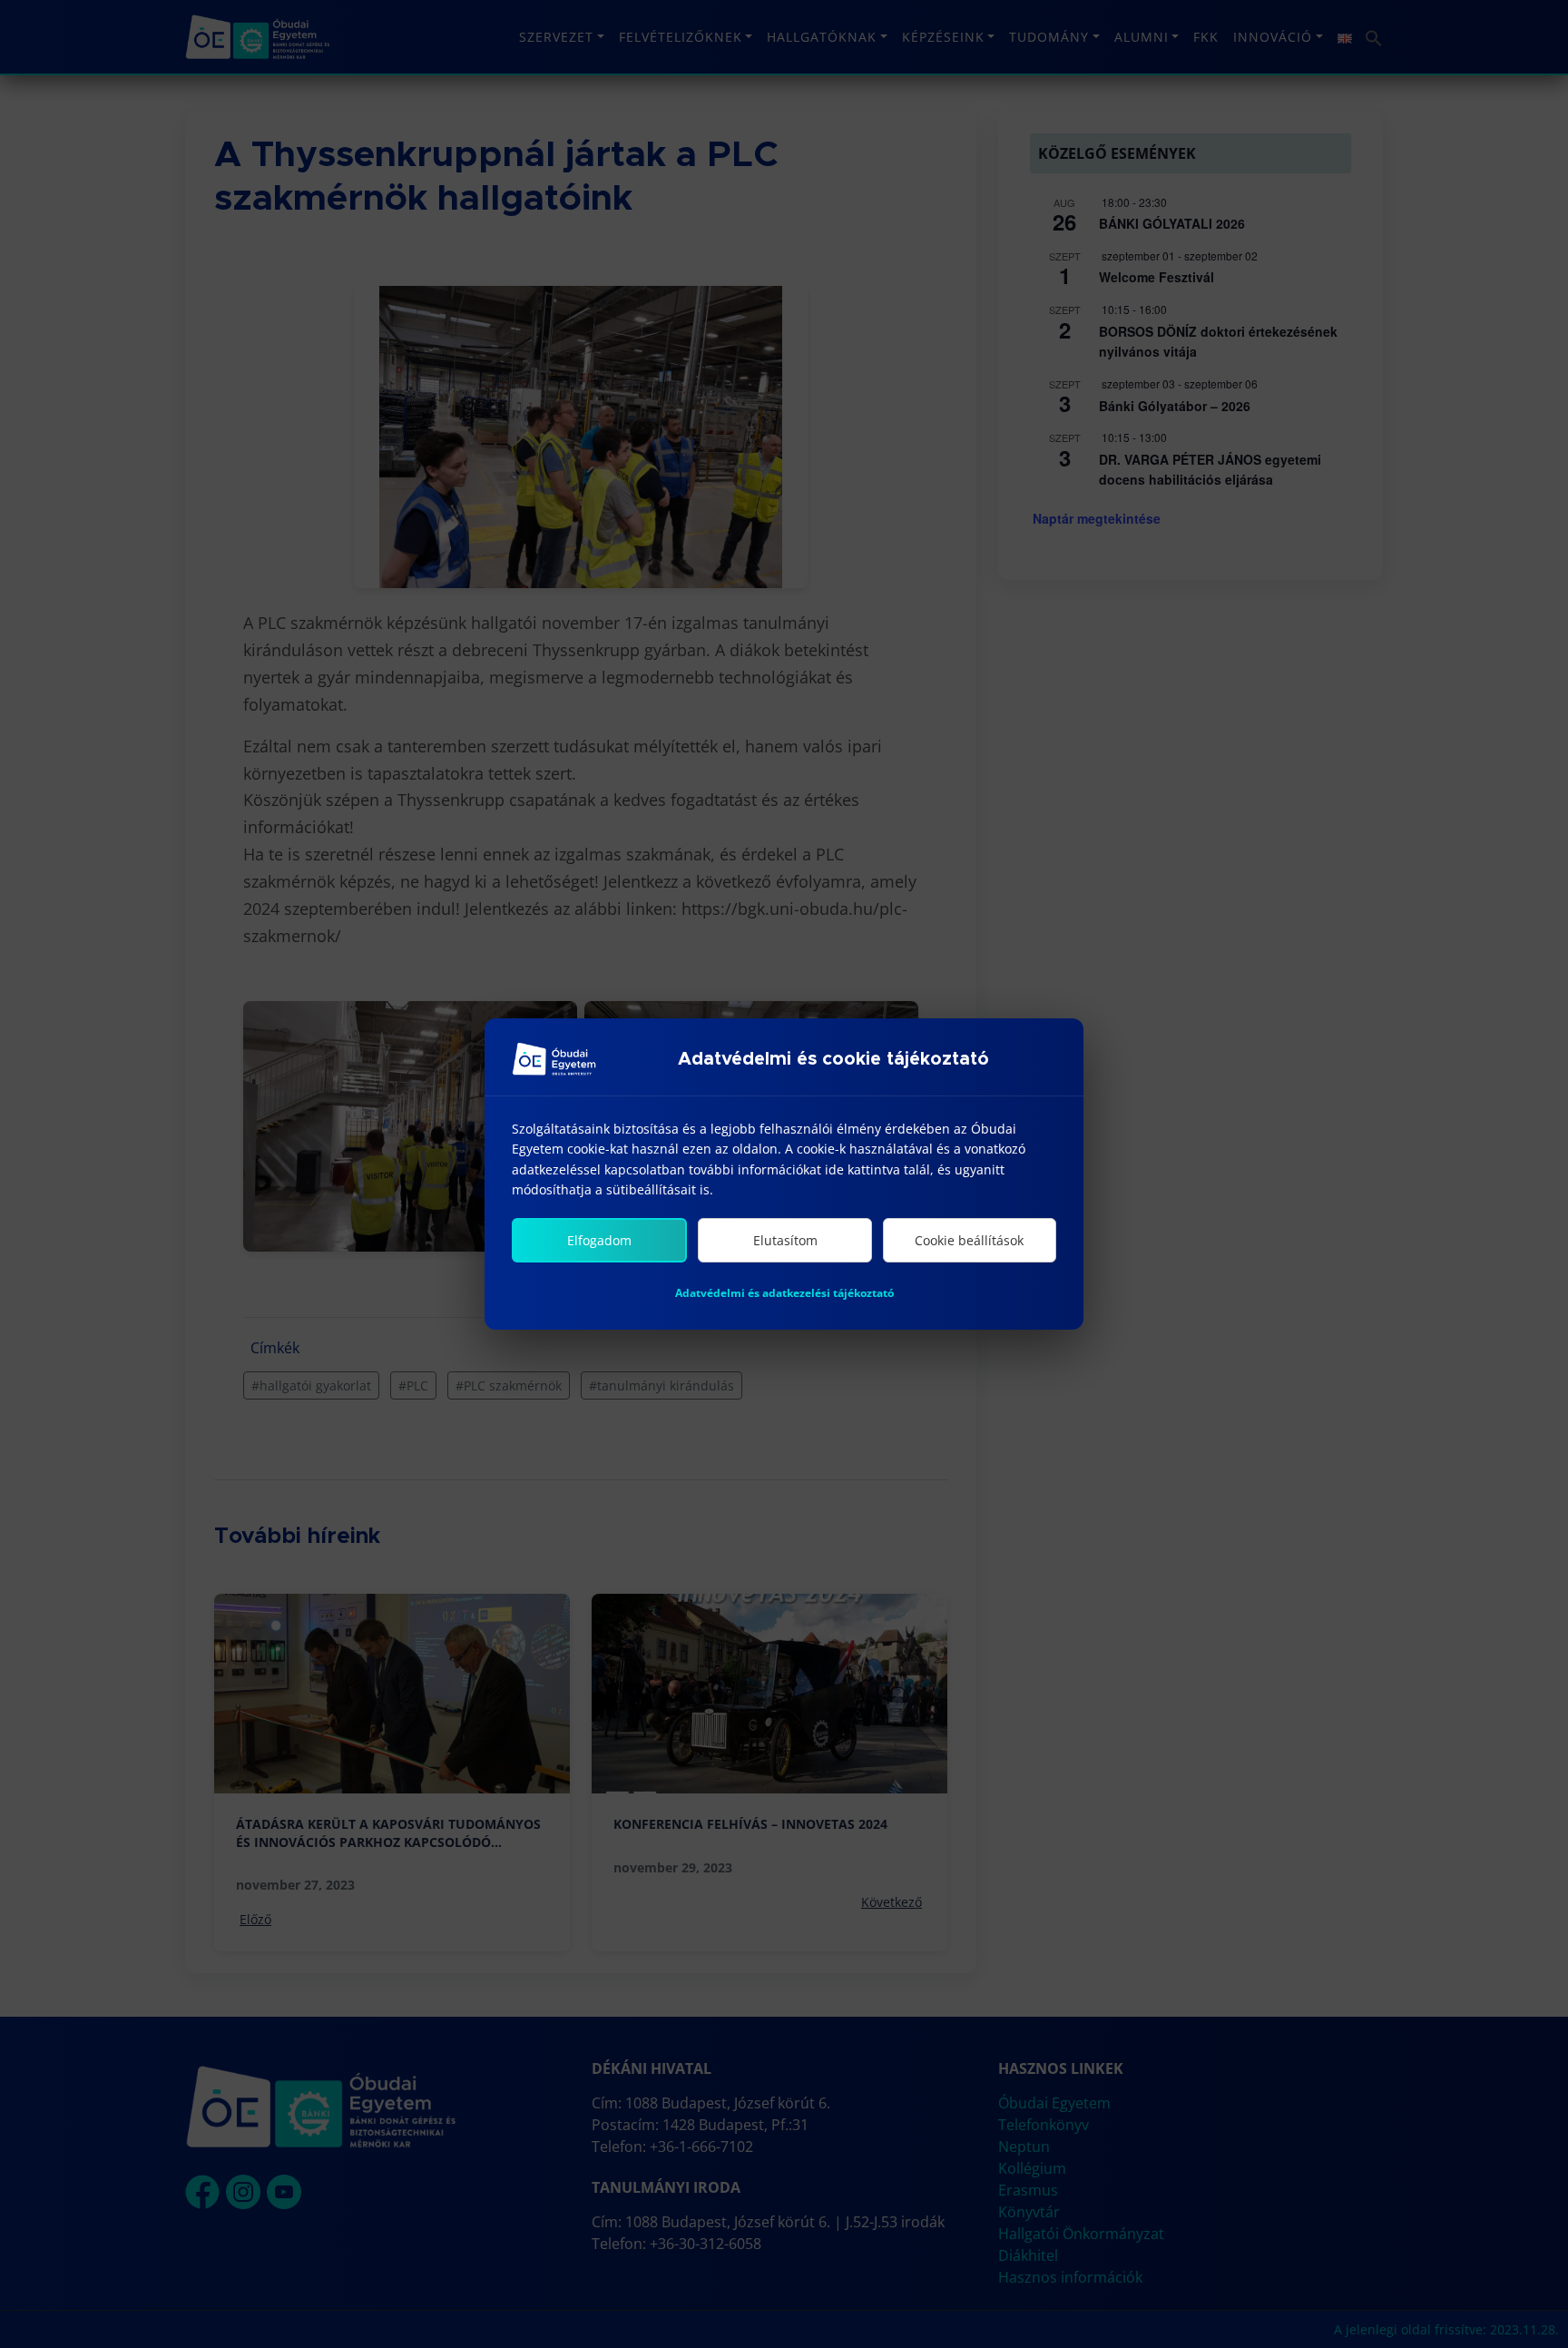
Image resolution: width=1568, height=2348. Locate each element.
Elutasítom (785, 1240)
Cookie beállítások (969, 1240)
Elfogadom (599, 1240)
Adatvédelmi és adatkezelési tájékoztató (784, 1293)
